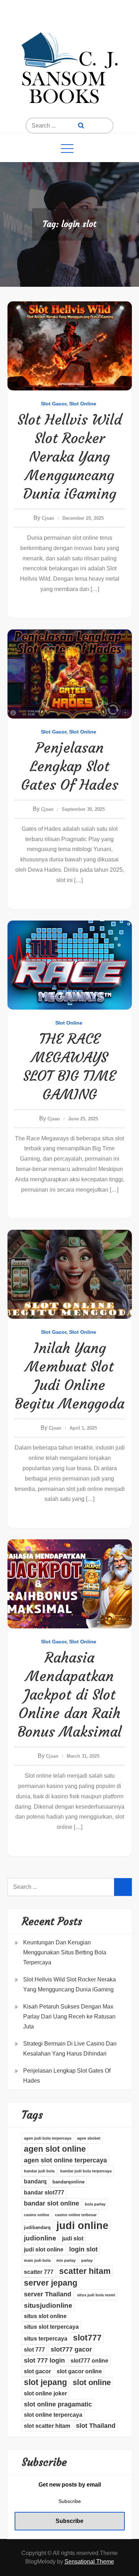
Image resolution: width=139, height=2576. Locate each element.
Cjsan (48, 518)
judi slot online (44, 2250)
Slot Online (83, 404)
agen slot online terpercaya (65, 2160)
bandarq (35, 2181)
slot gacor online (79, 2371)
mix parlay (66, 2260)
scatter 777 (39, 2272)
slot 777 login (44, 2360)
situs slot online (45, 2316)
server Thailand (48, 2294)
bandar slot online (52, 2203)
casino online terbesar (76, 2215)
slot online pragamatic (58, 2404)
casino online (37, 2215)
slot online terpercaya (53, 2415)
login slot (83, 2249)
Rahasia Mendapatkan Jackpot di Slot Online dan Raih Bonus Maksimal (69, 1695)
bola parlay (95, 2204)
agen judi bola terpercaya (48, 2138)
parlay (87, 2260)
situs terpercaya (46, 2339)
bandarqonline (68, 2182)
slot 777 (34, 2350)
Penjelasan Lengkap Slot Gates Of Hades (70, 766)
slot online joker (45, 2393)
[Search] (81, 126)
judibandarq (37, 2227)
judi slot (73, 2238)
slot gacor (37, 2371)
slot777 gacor (71, 2349)
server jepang (51, 2283)
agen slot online (55, 2149)
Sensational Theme (89, 2562)
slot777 (87, 2338)
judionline (40, 2238)
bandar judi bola (39, 2171)
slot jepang (45, 2382)
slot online (92, 2382)
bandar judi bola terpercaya (86, 2171)
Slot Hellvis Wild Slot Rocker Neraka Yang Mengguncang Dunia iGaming (70, 457)
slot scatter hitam (47, 2426)
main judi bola (37, 2260)
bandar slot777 (44, 2193)
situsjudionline (48, 2305)
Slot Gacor (54, 404)
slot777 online (89, 2361)
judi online (82, 2225)
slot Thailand (96, 2426)
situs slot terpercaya (51, 2327)
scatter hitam (85, 2271)
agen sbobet (89, 2138)
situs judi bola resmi (96, 2295)
